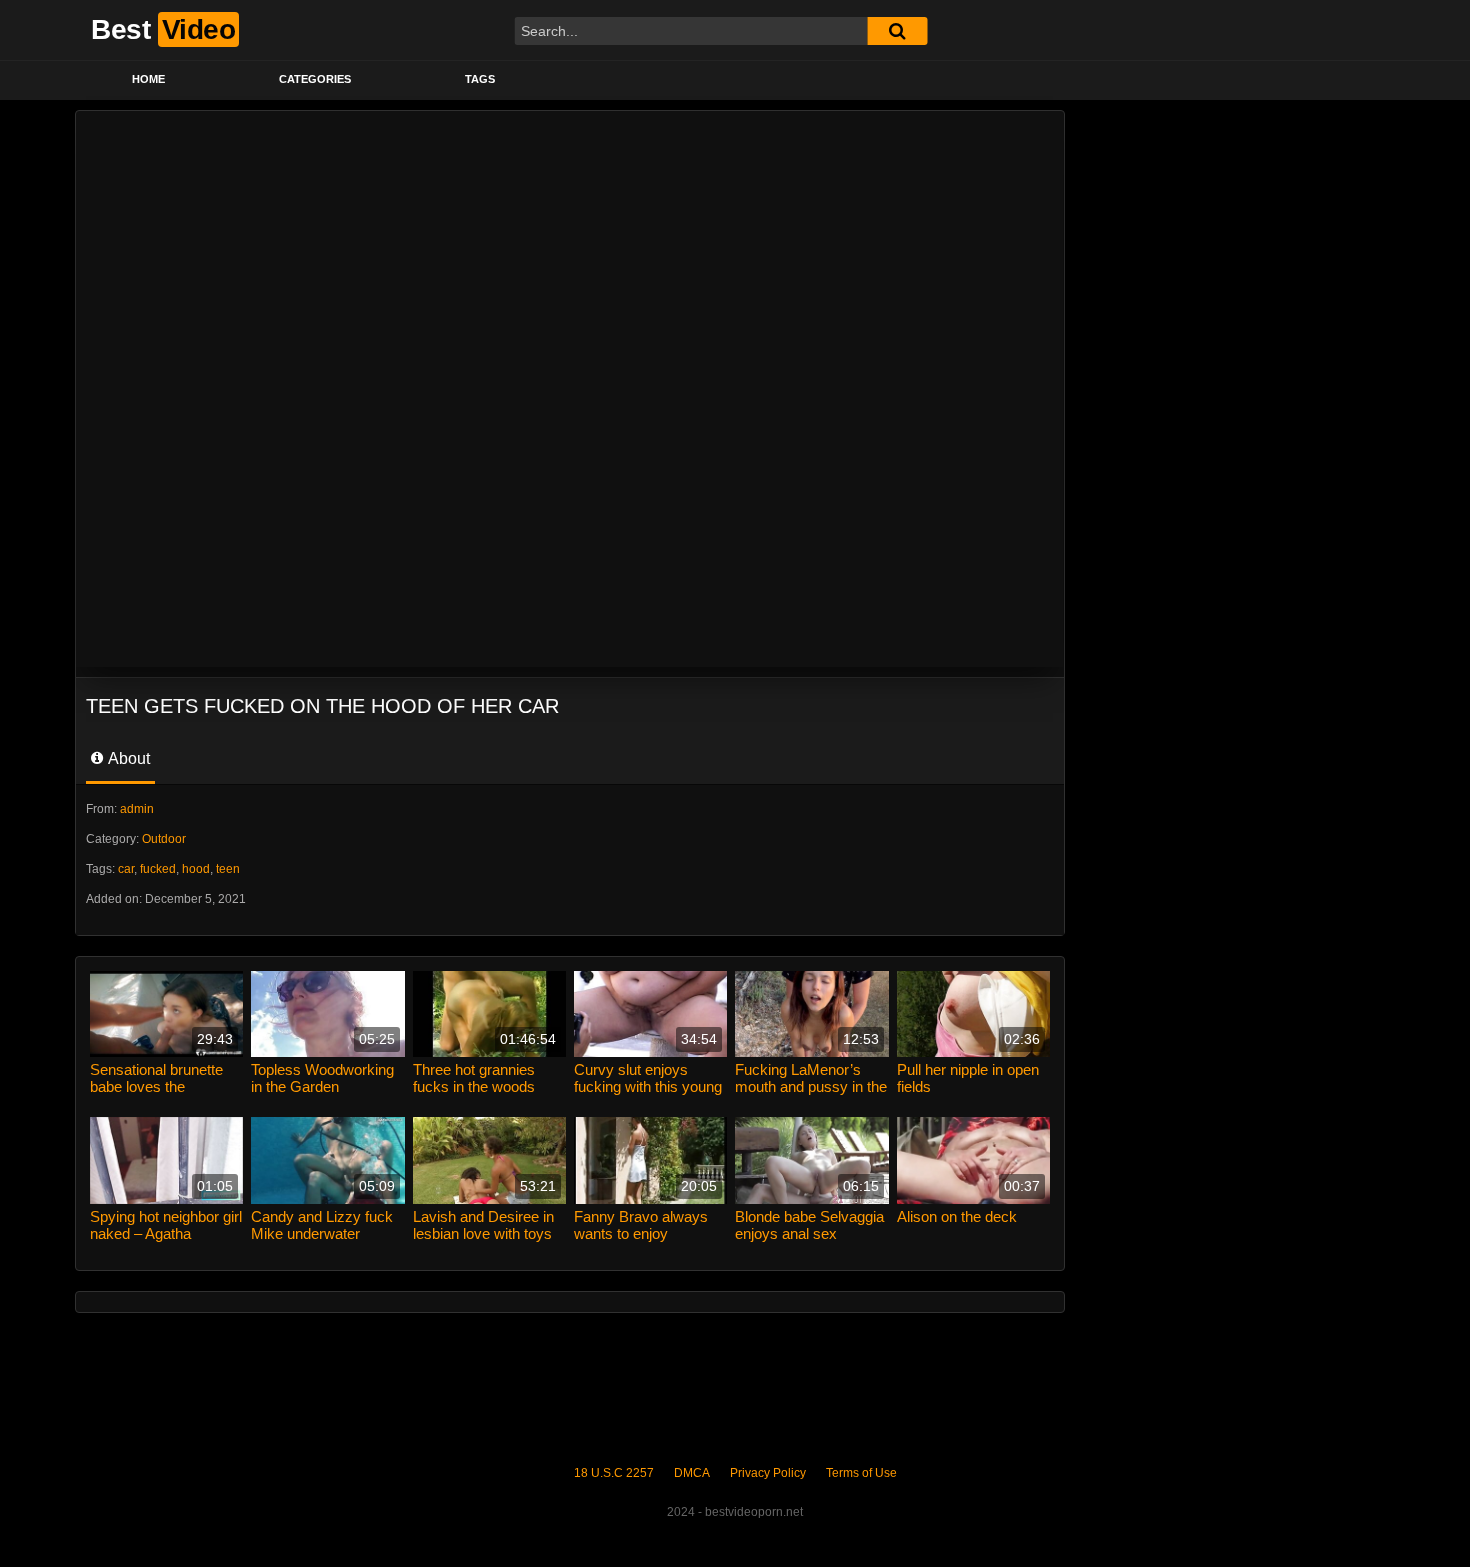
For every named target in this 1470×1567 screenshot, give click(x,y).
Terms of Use (861, 1473)
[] (897, 31)
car (126, 869)
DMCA (692, 1473)
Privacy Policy (768, 1473)
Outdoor (164, 839)
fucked (158, 869)
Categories (315, 79)
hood (196, 869)
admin (137, 809)
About (127, 758)
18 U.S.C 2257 (614, 1473)
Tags (480, 79)
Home (148, 79)
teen (228, 869)
